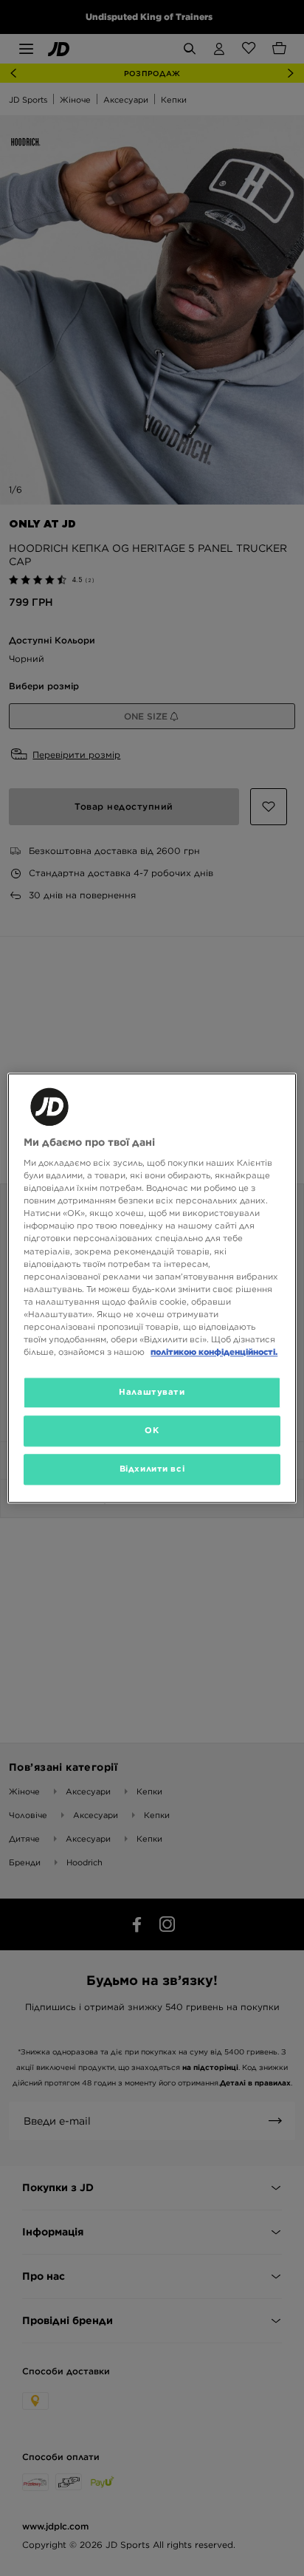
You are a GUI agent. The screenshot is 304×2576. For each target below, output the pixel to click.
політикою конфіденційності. (214, 1352)
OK (152, 1430)
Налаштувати (152, 1392)
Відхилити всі (152, 1469)
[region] (152, 1288)
